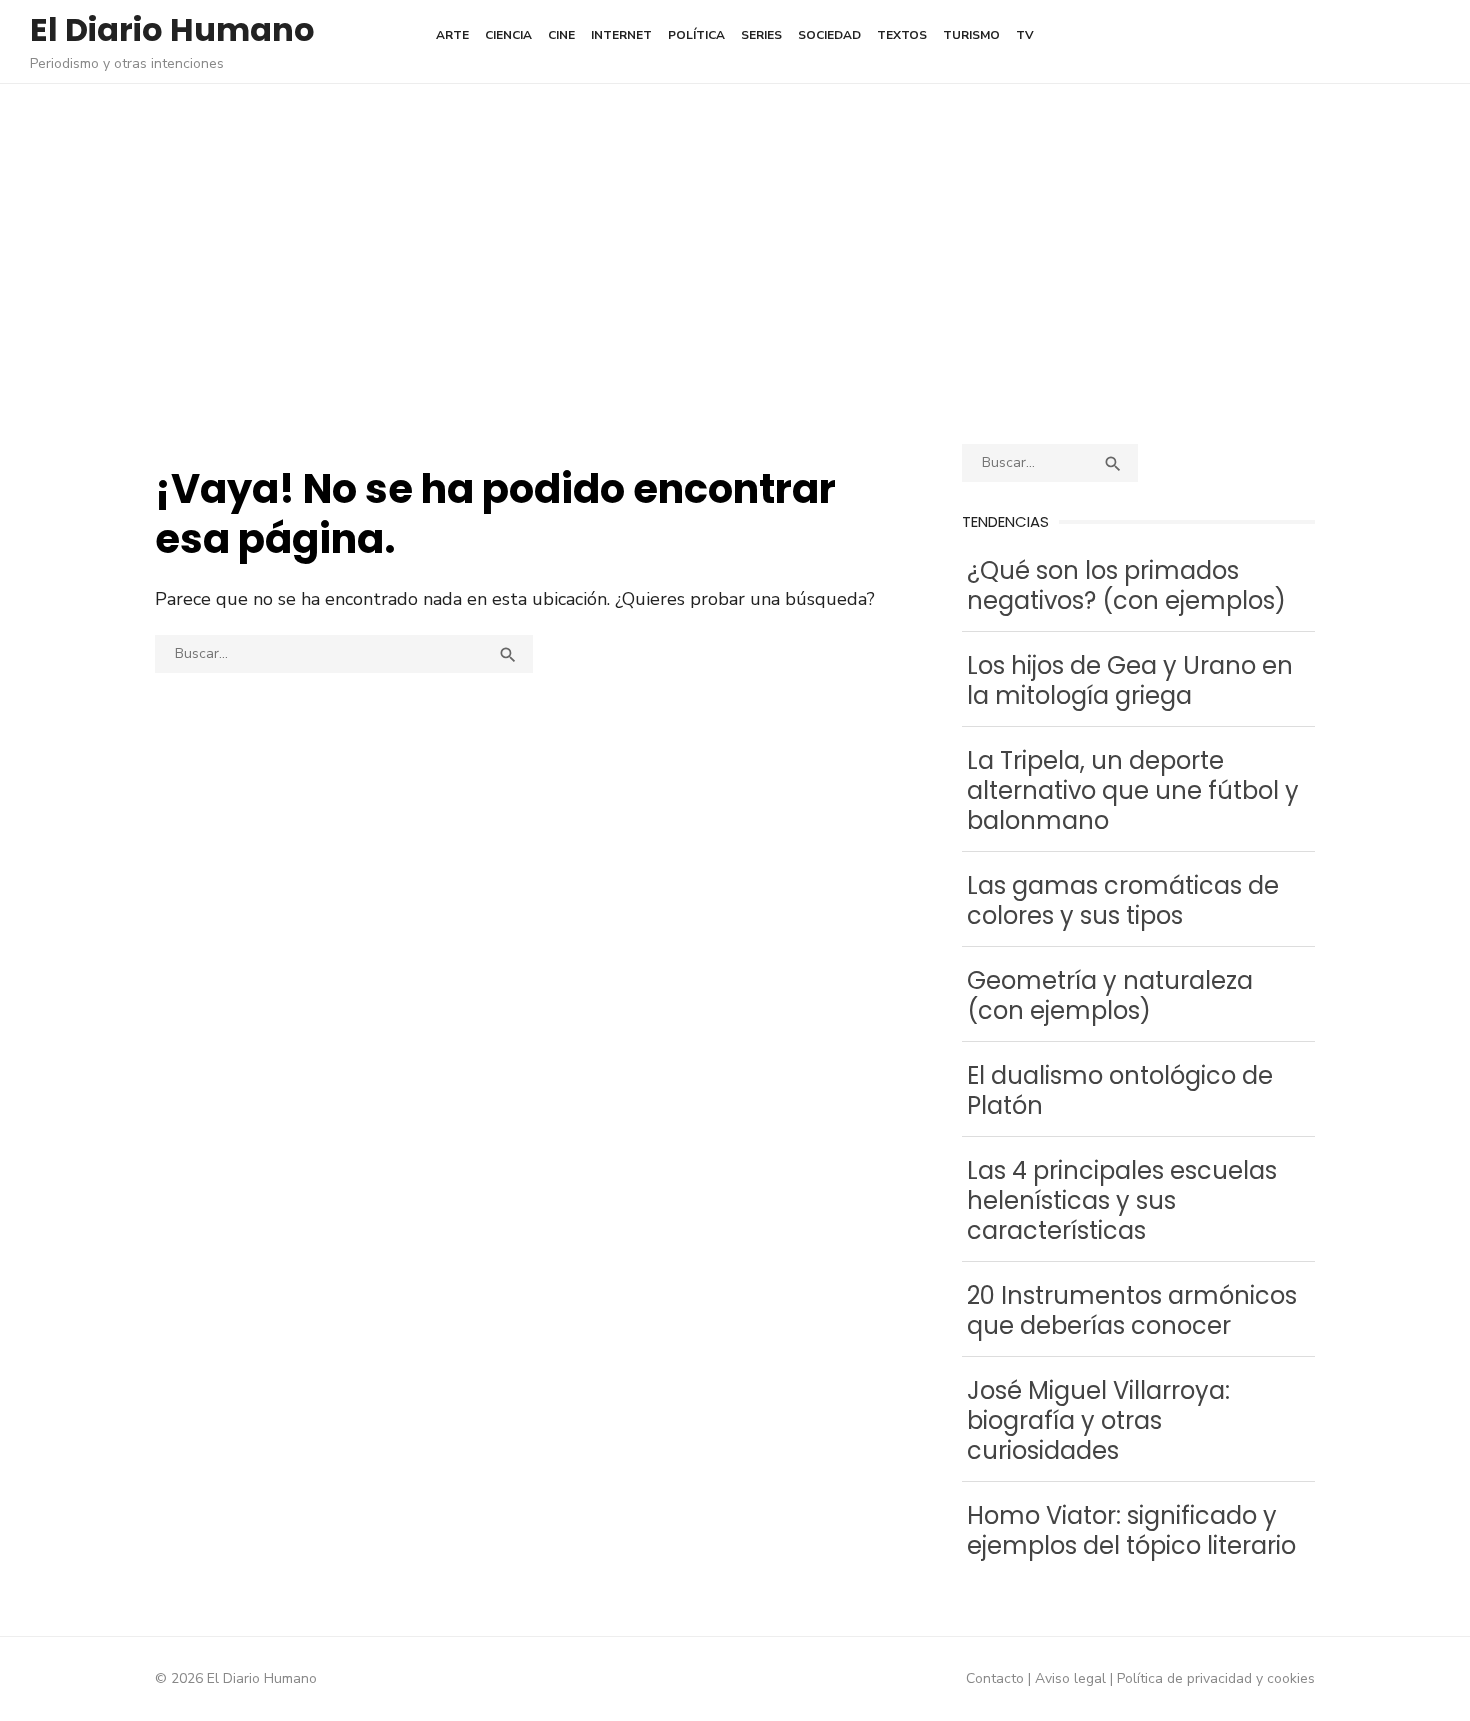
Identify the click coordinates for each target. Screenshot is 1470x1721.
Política (696, 35)
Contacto (995, 1678)
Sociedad (829, 35)
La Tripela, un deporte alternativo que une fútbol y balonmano (1133, 790)
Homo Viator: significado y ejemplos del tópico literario (1131, 1530)
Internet (621, 35)
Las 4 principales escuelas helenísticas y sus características (1122, 1200)
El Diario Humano (172, 29)
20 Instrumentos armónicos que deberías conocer (1132, 1310)
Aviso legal (1070, 1678)
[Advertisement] (735, 264)
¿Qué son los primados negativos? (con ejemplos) (1126, 585)
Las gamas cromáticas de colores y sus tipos (1123, 900)
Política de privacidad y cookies (1216, 1678)
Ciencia (508, 35)
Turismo (971, 35)
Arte (452, 35)
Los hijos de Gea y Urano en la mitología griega (1130, 680)
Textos (902, 35)
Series (761, 35)
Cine (561, 35)
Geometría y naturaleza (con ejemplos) (1110, 995)
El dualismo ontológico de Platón (1120, 1090)
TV (1025, 35)
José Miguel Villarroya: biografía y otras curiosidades (1098, 1420)
